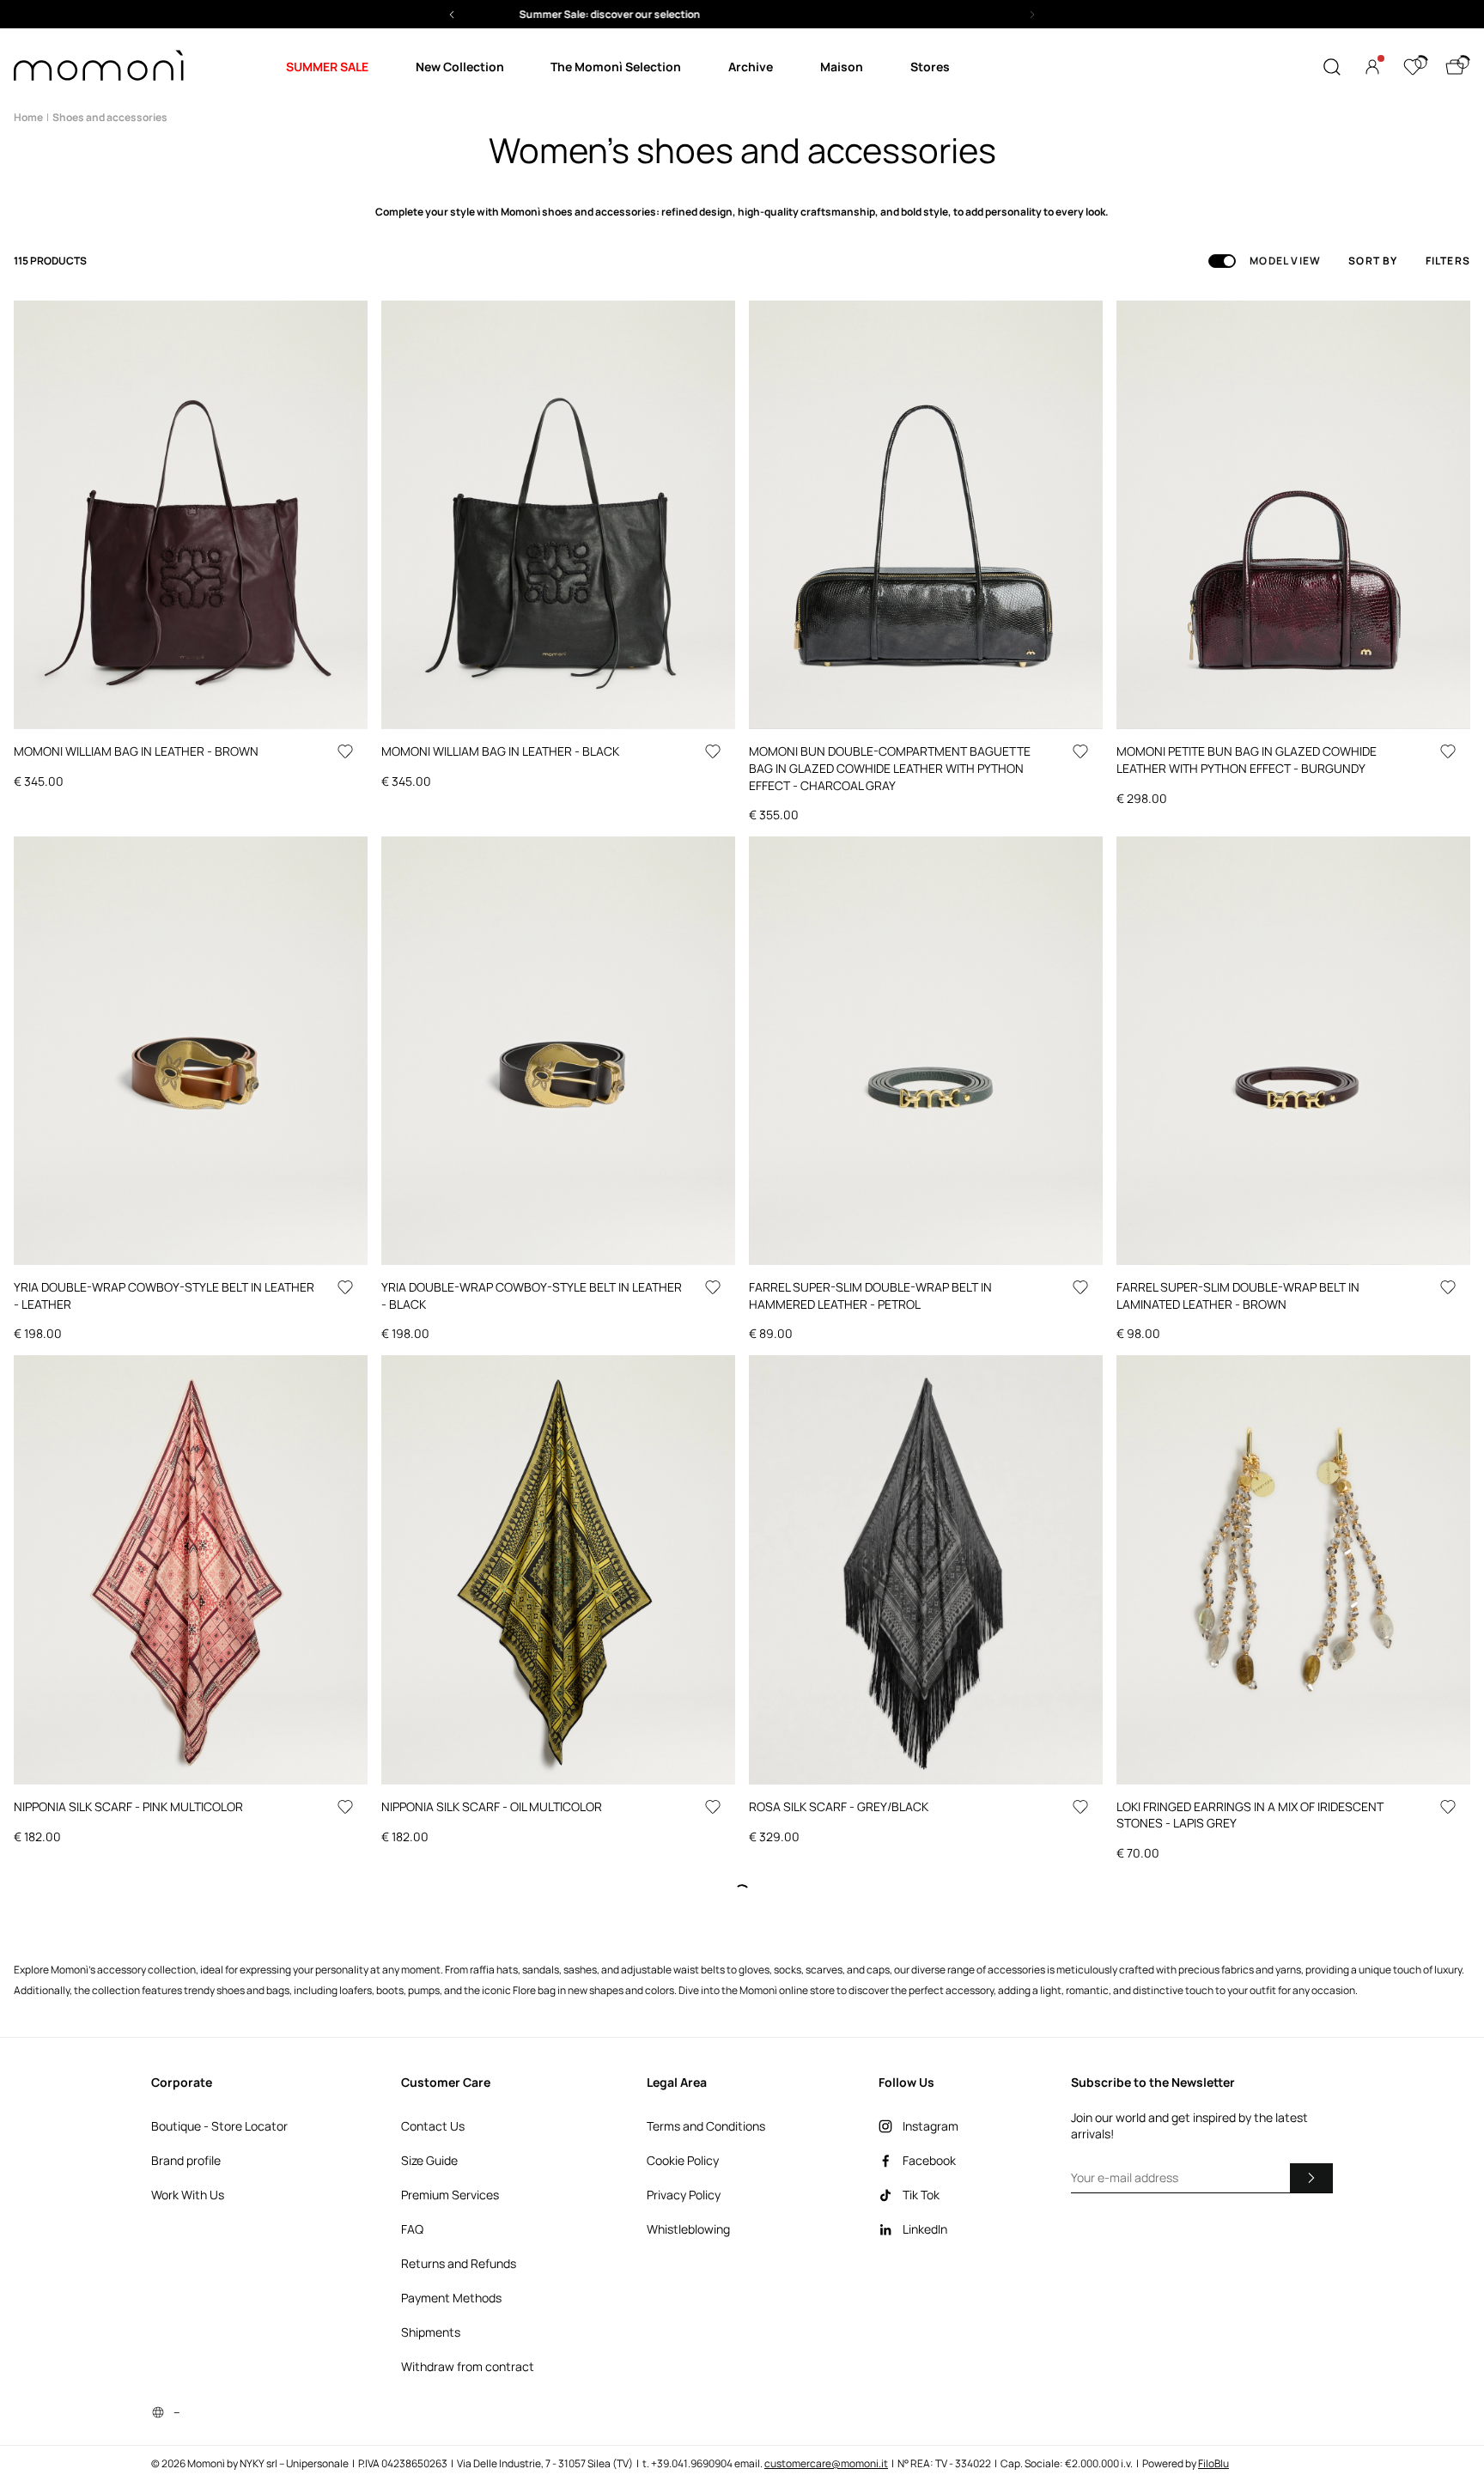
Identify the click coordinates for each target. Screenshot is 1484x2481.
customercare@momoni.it (826, 2463)
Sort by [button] (1373, 261)
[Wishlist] (1413, 67)
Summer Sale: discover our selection (705, 14)
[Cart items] (1455, 67)
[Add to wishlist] (345, 751)
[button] (704, 14)
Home (28, 117)
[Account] (1372, 67)
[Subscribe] (1311, 2178)
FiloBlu (1213, 2463)
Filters (1448, 261)
